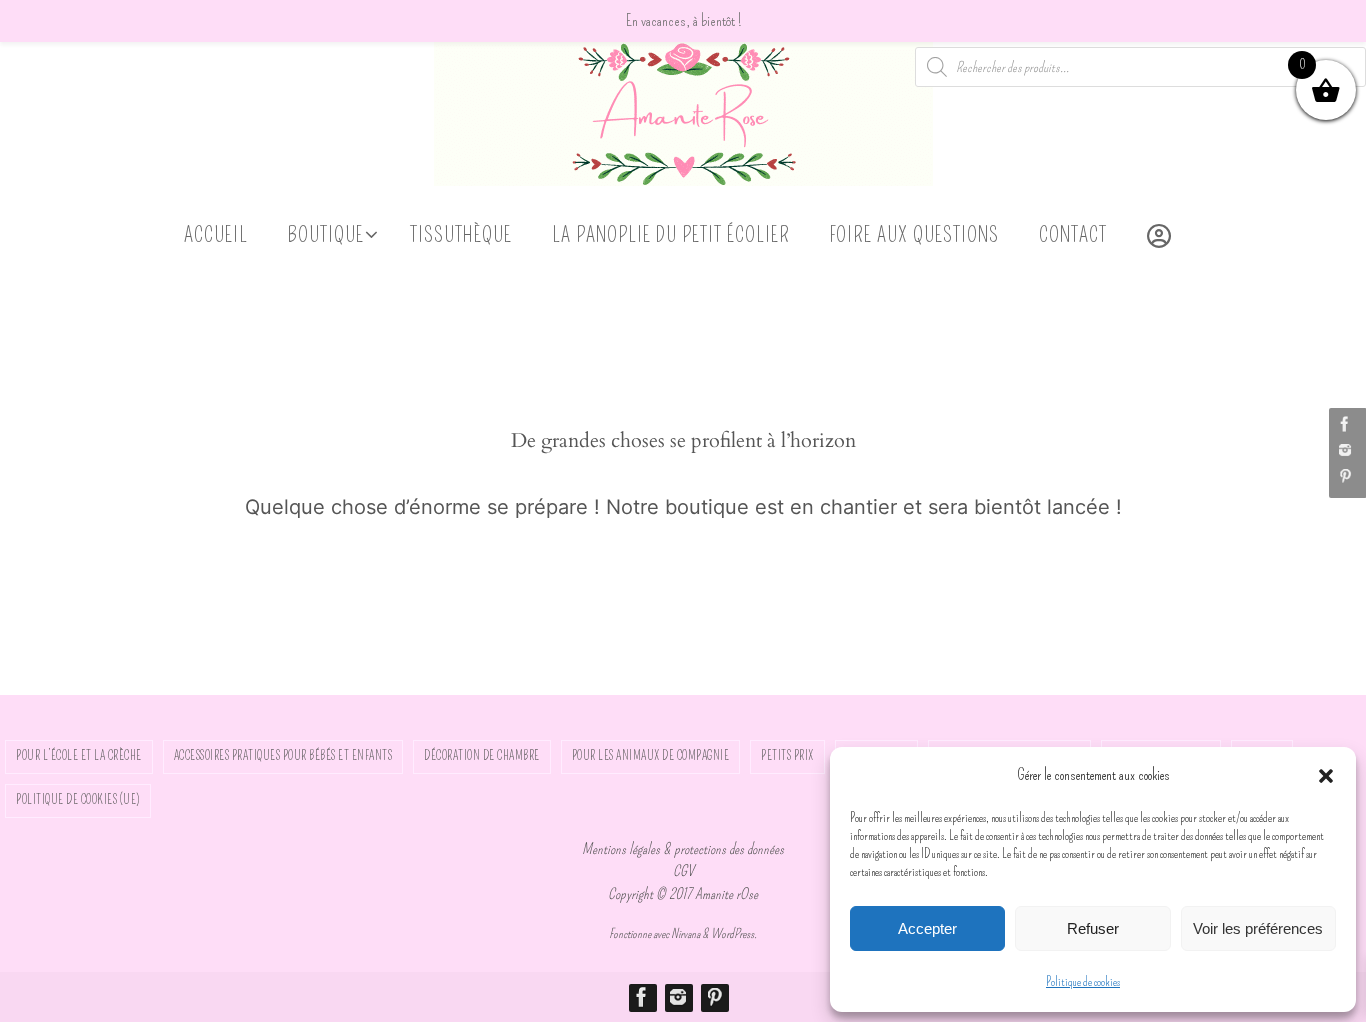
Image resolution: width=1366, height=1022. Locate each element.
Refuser (1093, 928)
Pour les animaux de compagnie (651, 756)
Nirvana (685, 933)
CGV (683, 871)
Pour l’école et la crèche (79, 756)
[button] (1326, 776)
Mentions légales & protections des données (683, 849)
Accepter (927, 928)
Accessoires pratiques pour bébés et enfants (283, 756)
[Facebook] (1345, 424)
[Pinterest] (1345, 476)
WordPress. (734, 933)
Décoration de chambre (482, 756)
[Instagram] (1345, 450)
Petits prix (787, 756)
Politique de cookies (1083, 982)
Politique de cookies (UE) (78, 800)
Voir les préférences (1258, 928)
